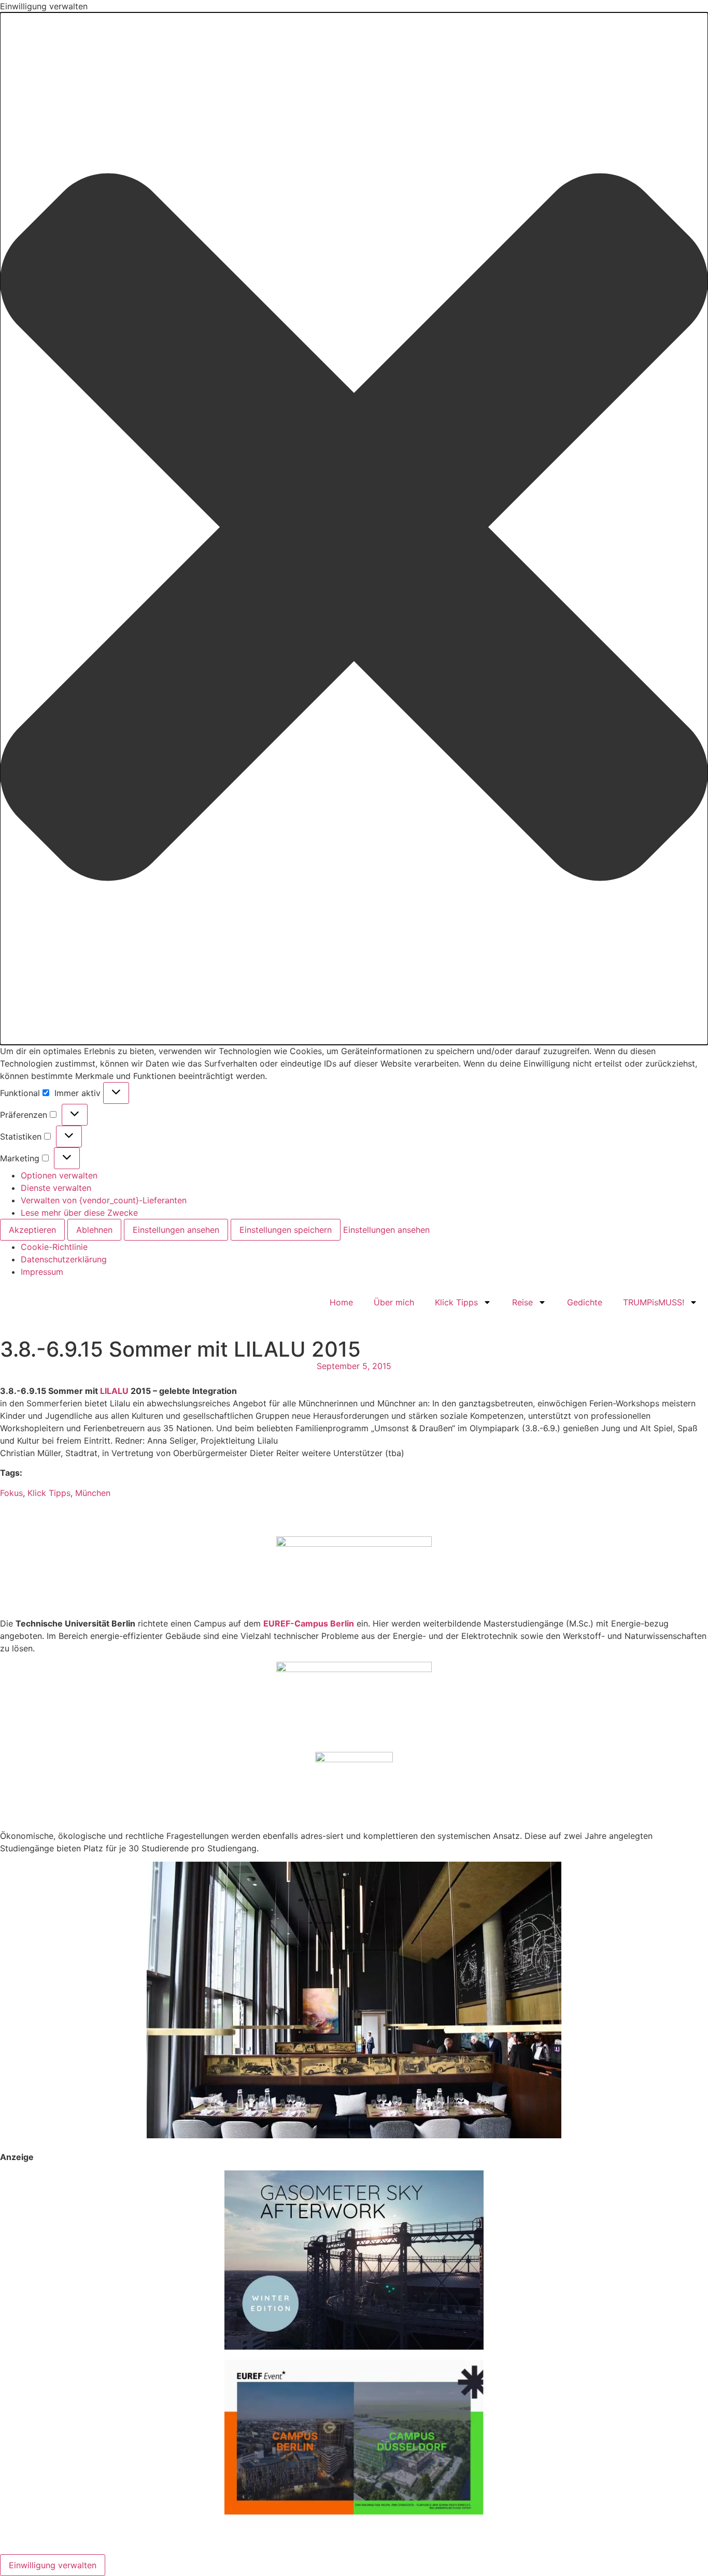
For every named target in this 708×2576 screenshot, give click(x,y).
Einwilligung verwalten (53, 2565)
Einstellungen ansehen (176, 1230)
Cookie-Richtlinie (54, 1247)
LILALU (114, 1391)
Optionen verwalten (59, 1175)
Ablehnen (94, 1230)
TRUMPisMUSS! (654, 1302)
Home (341, 1302)
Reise (522, 1302)
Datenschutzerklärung (64, 1259)
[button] (354, 529)
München (93, 1493)
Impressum (42, 1272)
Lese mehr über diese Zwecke (79, 1213)
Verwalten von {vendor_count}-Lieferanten (104, 1200)
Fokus (11, 1493)
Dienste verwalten (56, 1188)
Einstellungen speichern (286, 1230)
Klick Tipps (456, 1302)
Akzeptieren (32, 1230)
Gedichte (585, 1302)
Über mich (394, 1302)
